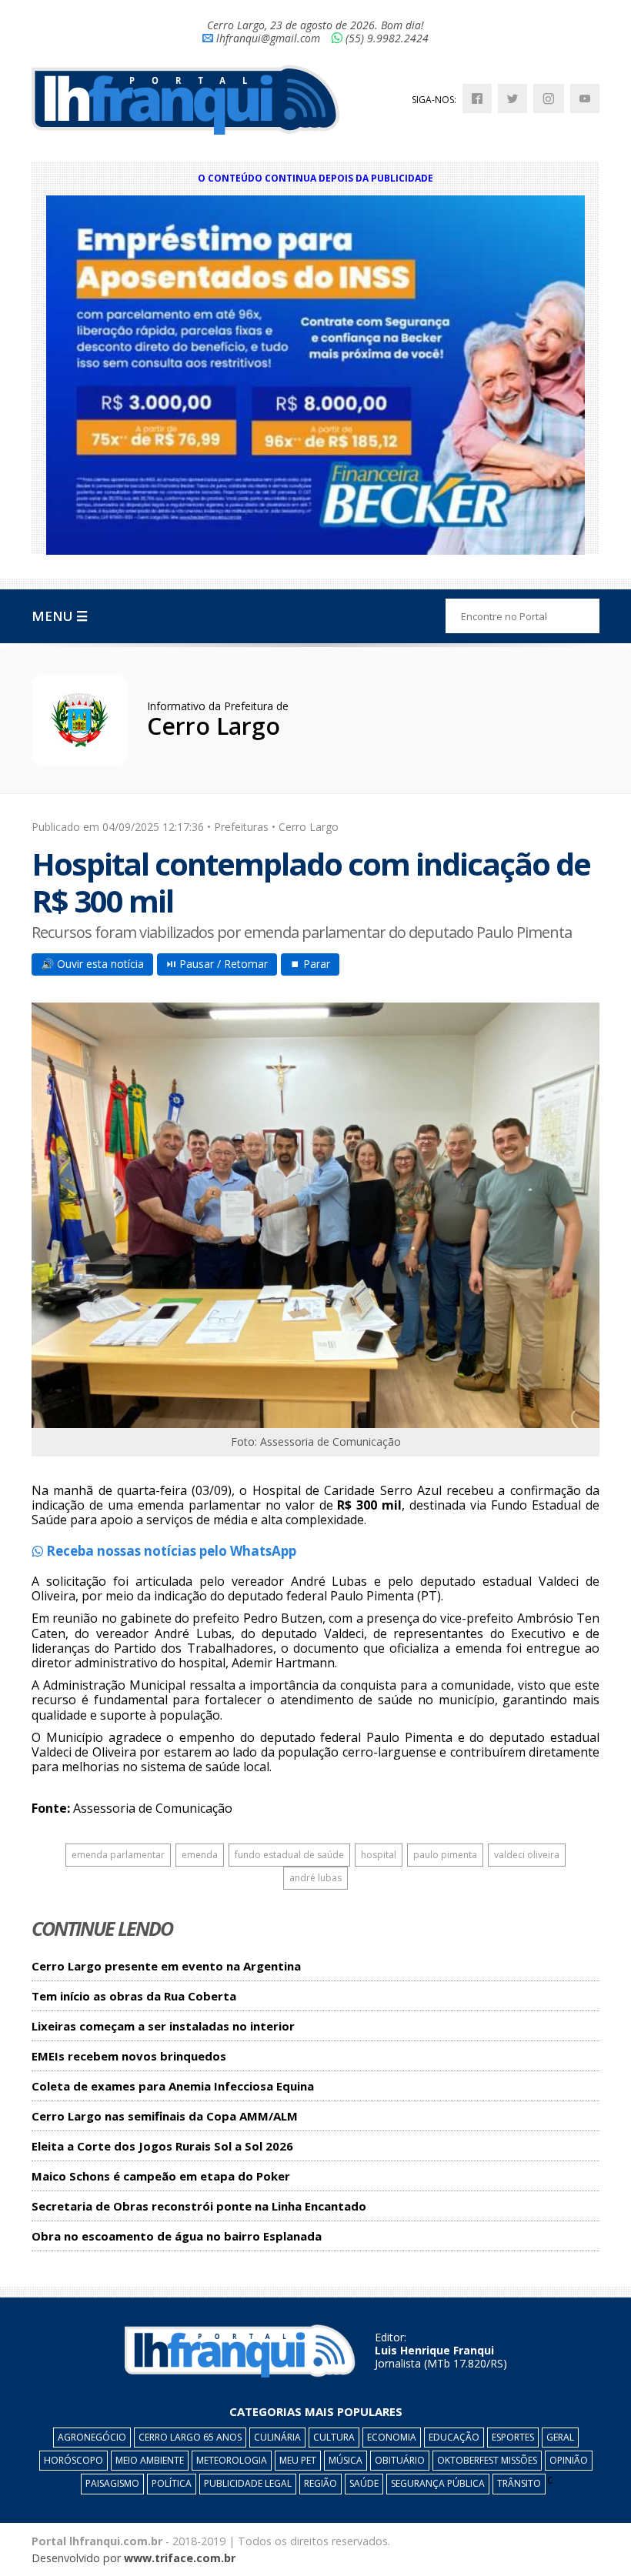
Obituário (400, 2460)
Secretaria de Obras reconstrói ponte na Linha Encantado (199, 2206)
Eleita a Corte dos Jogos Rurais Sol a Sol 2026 (162, 2146)
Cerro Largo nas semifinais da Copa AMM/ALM (165, 2116)
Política (172, 2483)
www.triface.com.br (180, 2558)
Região (321, 2483)
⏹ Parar (310, 964)
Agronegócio (92, 2437)
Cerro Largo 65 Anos (190, 2437)
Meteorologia (232, 2460)
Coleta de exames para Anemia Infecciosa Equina (173, 2086)
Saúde (364, 2483)
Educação (454, 2437)
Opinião (569, 2460)
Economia (392, 2437)
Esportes (513, 2437)
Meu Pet (298, 2460)
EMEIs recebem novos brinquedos (129, 2056)
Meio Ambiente (150, 2460)
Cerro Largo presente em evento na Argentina (166, 1966)
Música (346, 2460)
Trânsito (519, 2483)
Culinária (277, 2437)
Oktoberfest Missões (487, 2460)
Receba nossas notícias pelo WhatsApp (170, 1551)
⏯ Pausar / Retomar (217, 964)
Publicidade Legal (248, 2483)
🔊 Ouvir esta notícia (92, 964)
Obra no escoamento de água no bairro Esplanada (177, 2236)
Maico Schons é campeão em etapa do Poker (161, 2176)
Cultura (334, 2437)
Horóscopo (73, 2460)
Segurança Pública (438, 2483)
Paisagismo (112, 2483)
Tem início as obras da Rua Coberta (134, 1996)
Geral (560, 2437)
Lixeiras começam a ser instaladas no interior (163, 2026)
